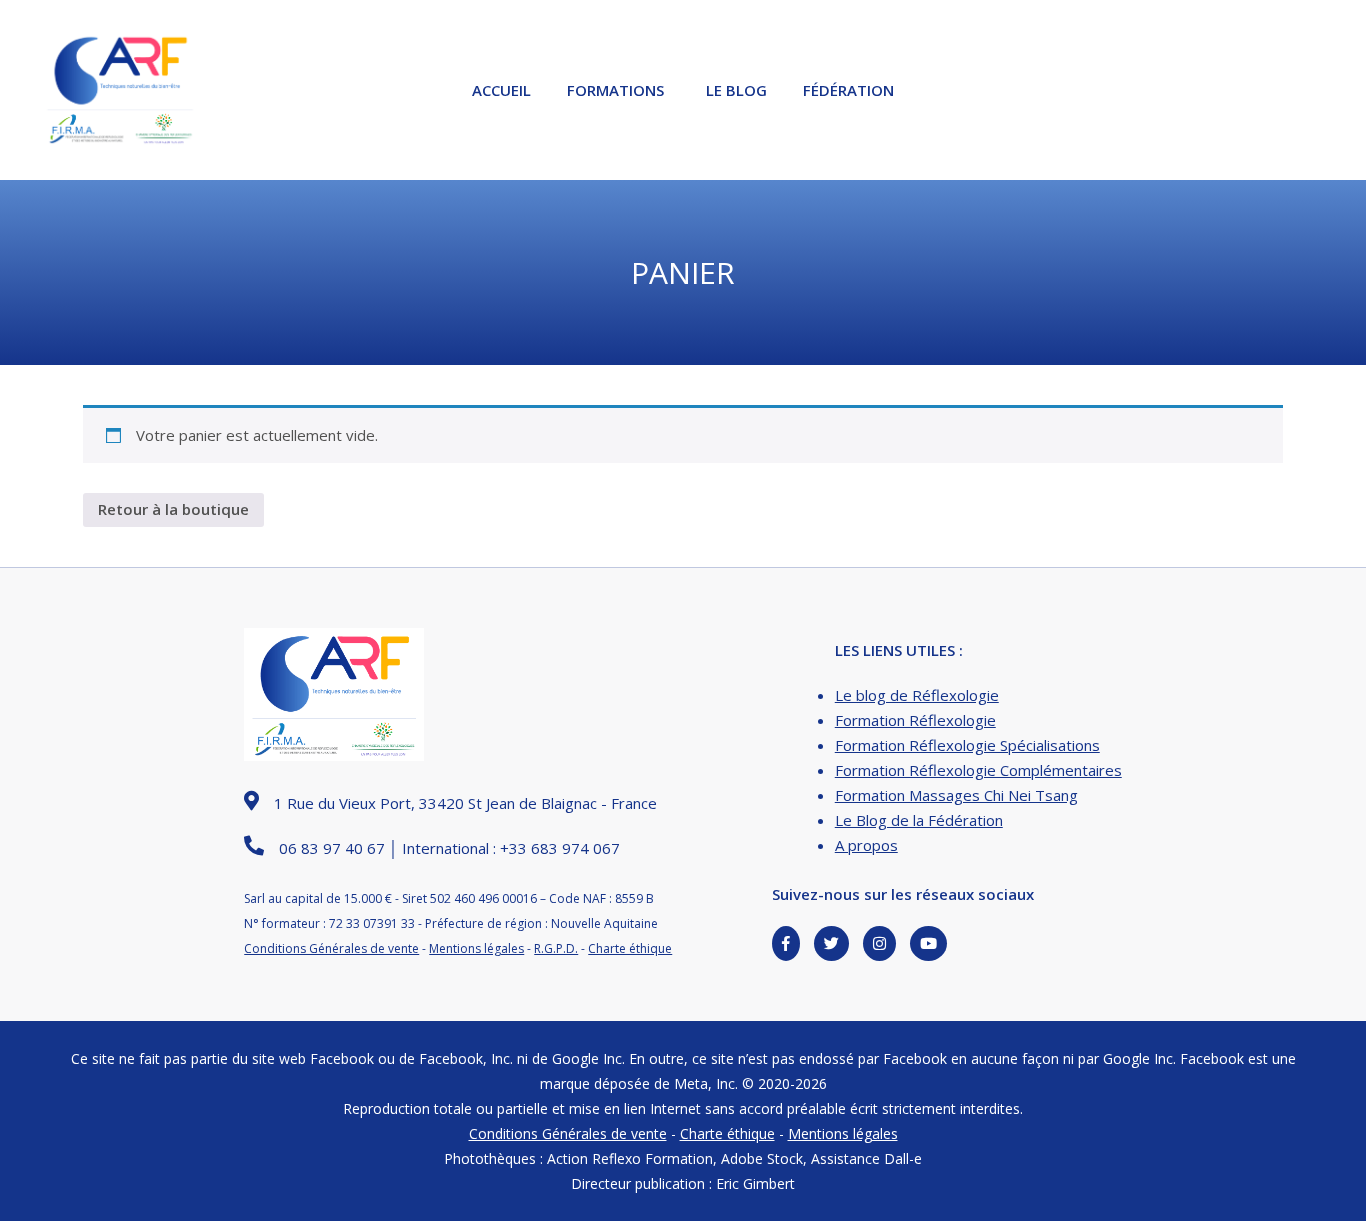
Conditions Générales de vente (331, 948)
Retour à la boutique (173, 509)
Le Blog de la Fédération (919, 820)
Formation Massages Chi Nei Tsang (956, 795)
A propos (866, 845)
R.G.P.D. (556, 948)
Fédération (848, 90)
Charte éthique (630, 948)
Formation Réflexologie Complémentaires (978, 770)
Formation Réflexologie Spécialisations (967, 745)
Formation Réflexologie (915, 720)
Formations (615, 90)
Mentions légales (476, 948)
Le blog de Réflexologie (917, 695)
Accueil (501, 90)
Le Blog (736, 90)
